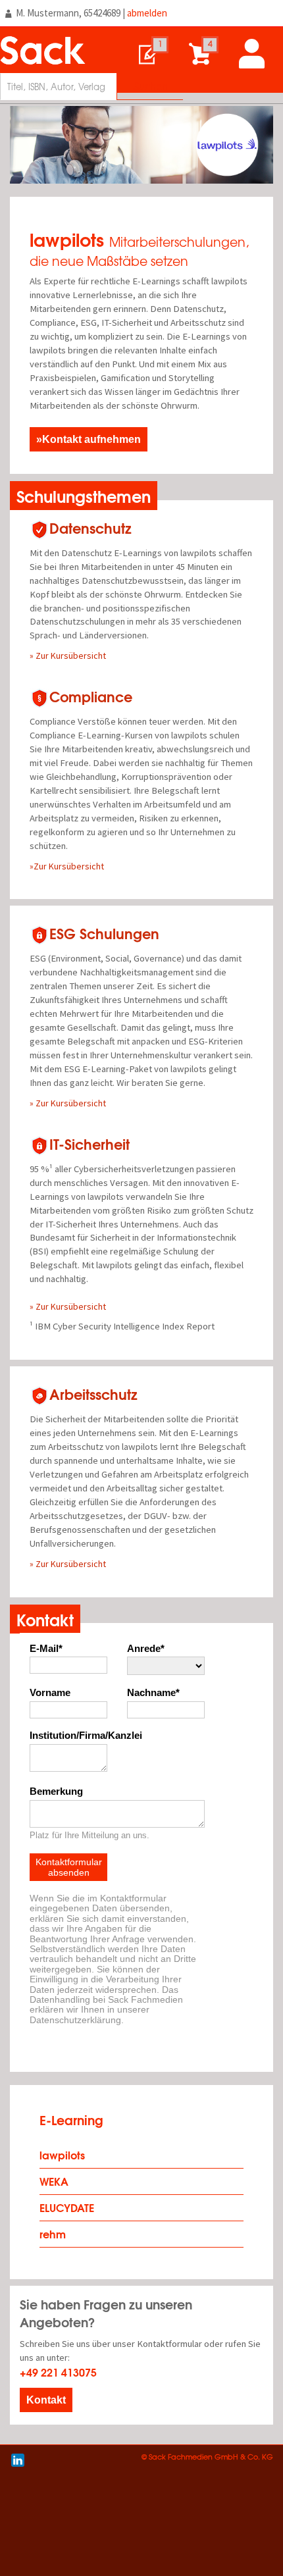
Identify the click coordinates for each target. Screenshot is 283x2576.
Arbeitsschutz (93, 1394)
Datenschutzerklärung (75, 2020)
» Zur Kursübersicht (68, 656)
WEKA (54, 2181)
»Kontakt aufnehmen (89, 439)
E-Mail (44, 1649)
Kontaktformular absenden (69, 1867)
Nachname (151, 1693)
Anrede (144, 1649)
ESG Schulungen (104, 933)
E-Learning (71, 2120)
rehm (53, 2233)
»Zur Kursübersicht (67, 866)
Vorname (50, 1693)
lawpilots (62, 2154)
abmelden (147, 13)
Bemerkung (56, 1791)
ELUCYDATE (67, 2207)
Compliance (91, 696)
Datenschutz (90, 528)
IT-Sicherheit (90, 1144)
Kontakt (46, 2400)
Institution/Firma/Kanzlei (68, 1736)
